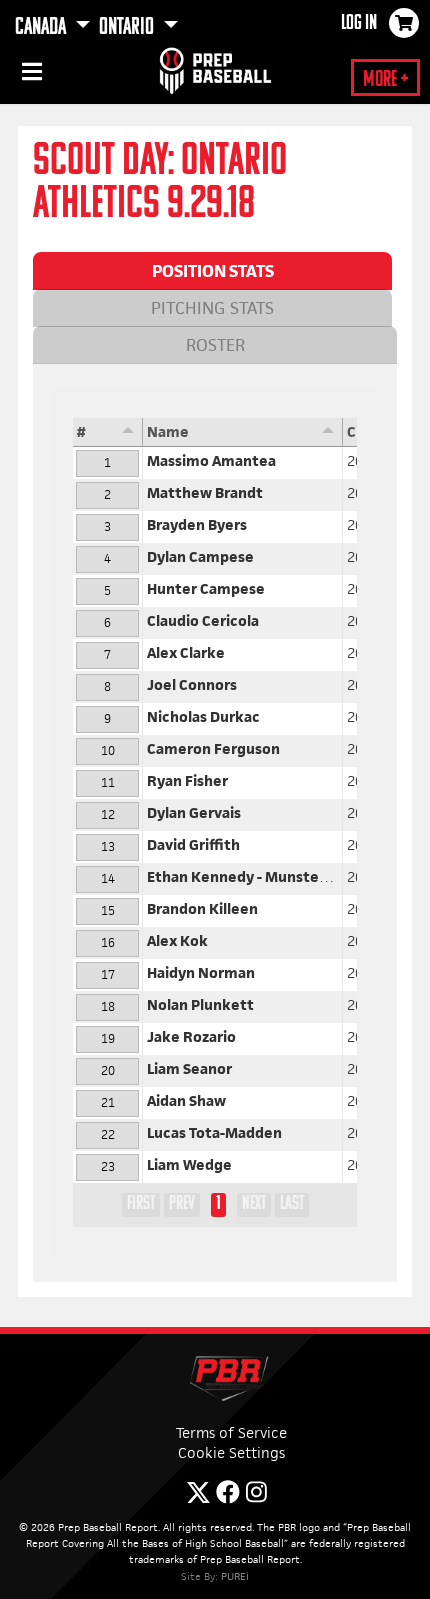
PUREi (235, 1576)
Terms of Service (231, 1432)
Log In (359, 24)
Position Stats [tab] (213, 271)
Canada (42, 28)
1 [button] (218, 1204)
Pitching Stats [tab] (212, 308)
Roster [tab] (215, 345)
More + (385, 80)
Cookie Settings (231, 1452)
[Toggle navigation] (30, 75)
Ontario (128, 28)
